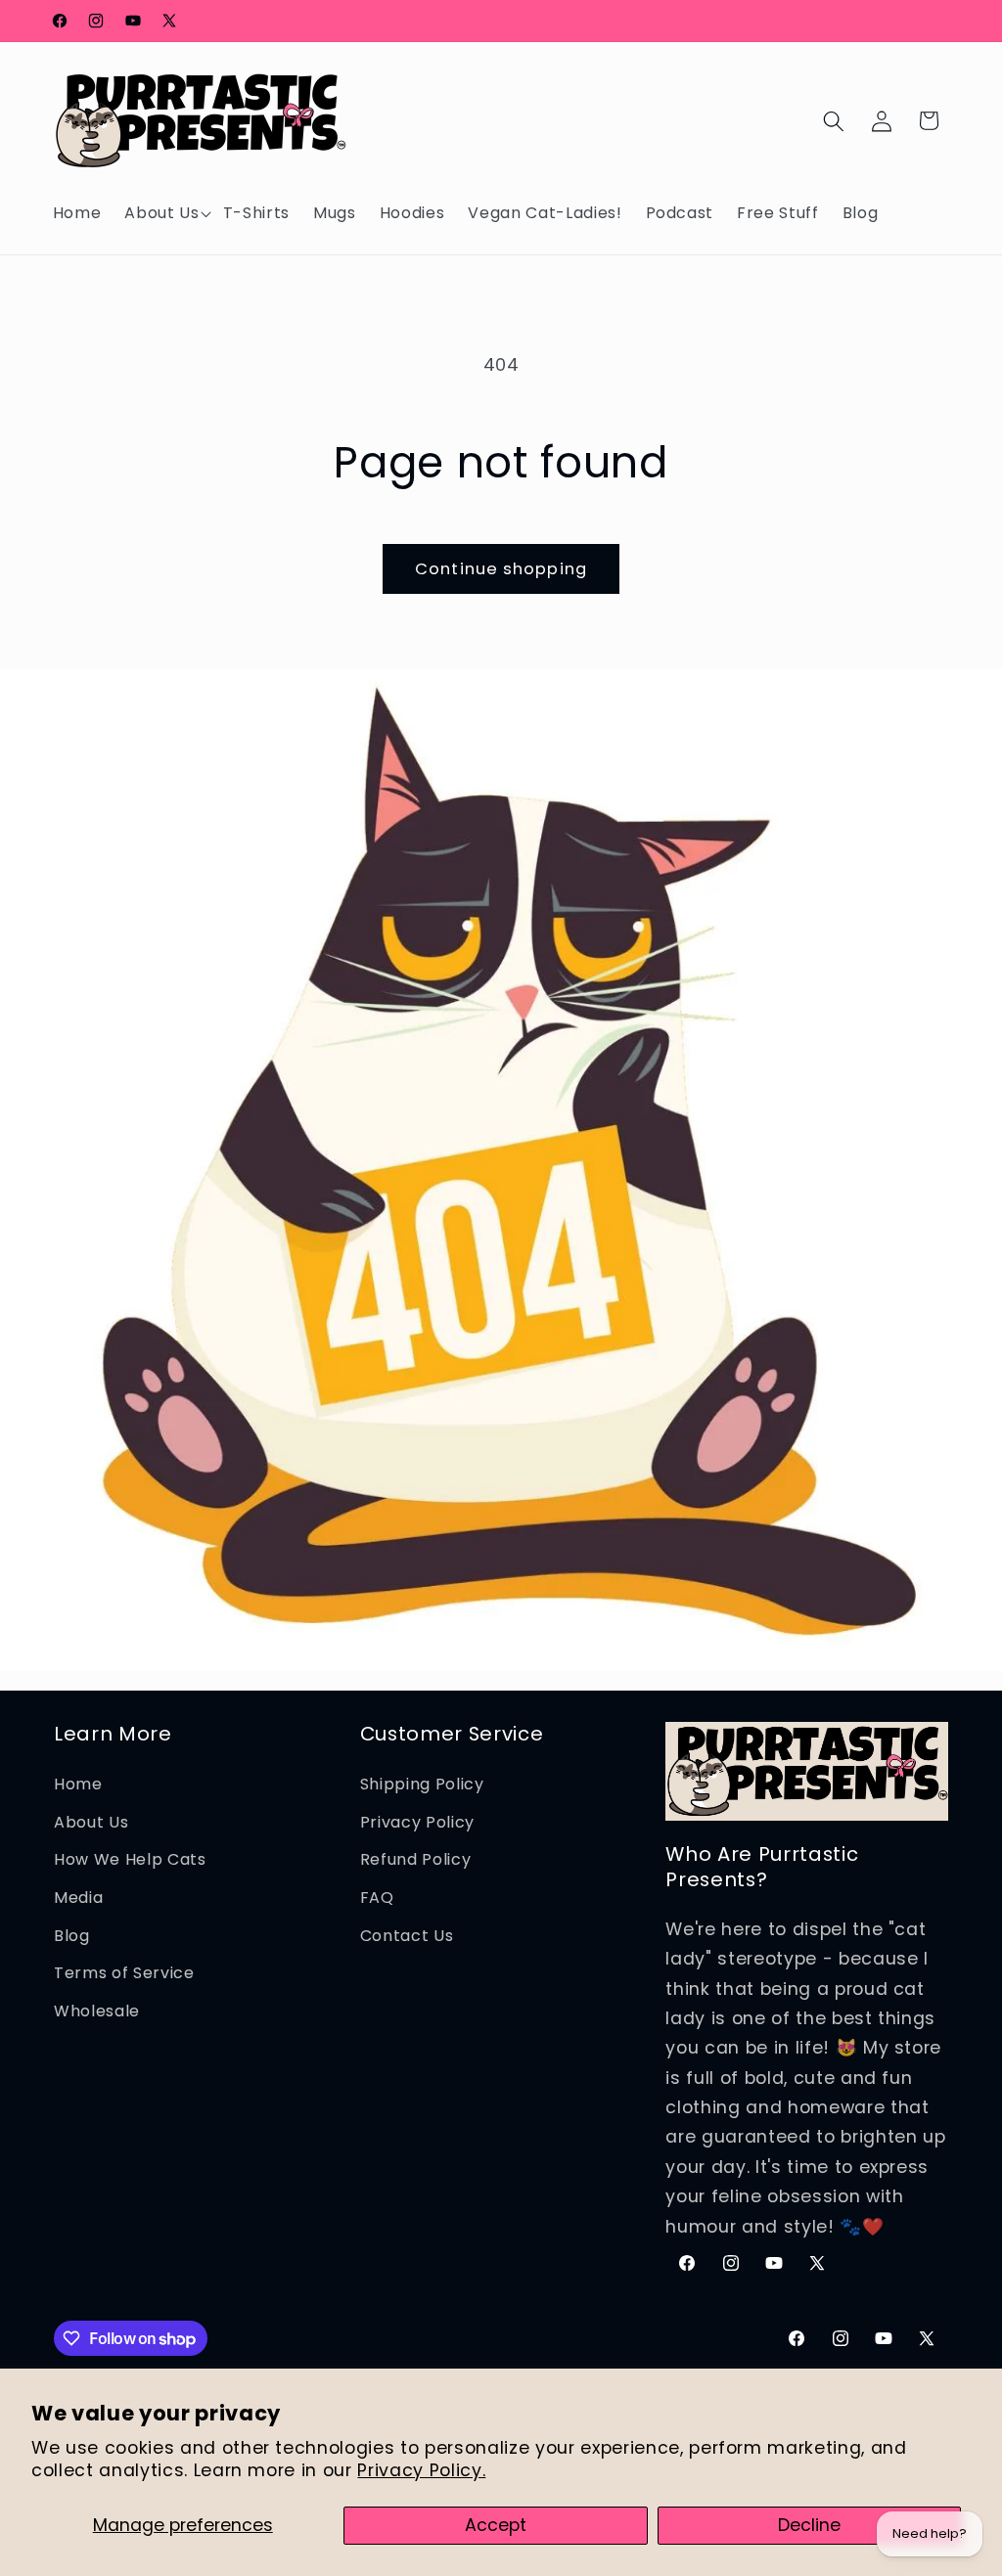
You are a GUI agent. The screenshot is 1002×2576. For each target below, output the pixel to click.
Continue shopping (501, 569)
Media (78, 1898)
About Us (91, 1822)
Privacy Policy (417, 1822)
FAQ (377, 1898)
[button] (161, 213)
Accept (496, 2525)
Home (78, 1784)
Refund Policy (416, 1859)
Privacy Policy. (421, 2470)
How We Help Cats (130, 1859)
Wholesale (97, 2011)
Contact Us (407, 1936)
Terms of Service (124, 1973)
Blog (72, 1936)
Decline (809, 2525)
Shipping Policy (422, 1784)
